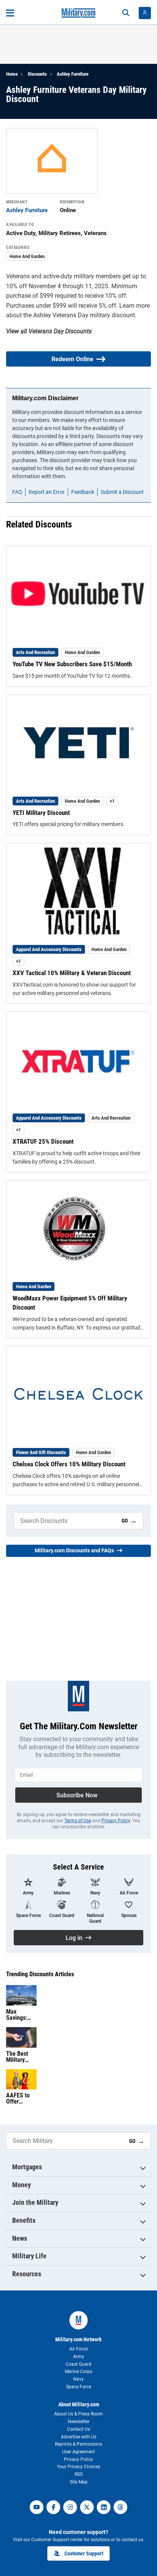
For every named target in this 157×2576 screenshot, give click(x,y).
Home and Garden (27, 256)
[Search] (126, 13)
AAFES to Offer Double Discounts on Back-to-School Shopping (21, 2099)
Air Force (78, 2349)
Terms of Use (78, 1821)
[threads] (120, 2507)
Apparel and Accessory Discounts (49, 949)
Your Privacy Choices (78, 2467)
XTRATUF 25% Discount (43, 1141)
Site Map (79, 2482)
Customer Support (84, 2553)
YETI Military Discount (41, 813)
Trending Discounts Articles (40, 1974)
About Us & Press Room (78, 2414)
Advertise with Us (79, 2437)
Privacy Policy (116, 1821)
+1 (112, 801)
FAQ (17, 492)
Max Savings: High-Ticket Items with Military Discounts (21, 2015)
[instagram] (70, 2507)
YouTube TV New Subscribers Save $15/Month (72, 664)
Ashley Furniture (73, 74)
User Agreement (78, 2452)
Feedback (83, 492)
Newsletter (79, 2422)
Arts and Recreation (35, 652)
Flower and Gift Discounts (41, 1452)
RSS (79, 2474)
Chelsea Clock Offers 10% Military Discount (69, 1464)
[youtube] (37, 2507)
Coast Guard (78, 2364)
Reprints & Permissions (78, 2444)
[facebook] (53, 2507)
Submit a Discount (122, 492)
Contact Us (78, 2429)
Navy (78, 2379)
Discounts (37, 74)
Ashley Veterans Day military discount (84, 315)
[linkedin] (104, 2507)
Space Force (78, 2387)
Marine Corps (78, 2371)
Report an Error (47, 492)
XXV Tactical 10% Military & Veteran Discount (72, 973)
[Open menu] (10, 13)
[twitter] (87, 2507)
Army (79, 2357)
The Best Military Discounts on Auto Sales (18, 2057)
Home (12, 74)
